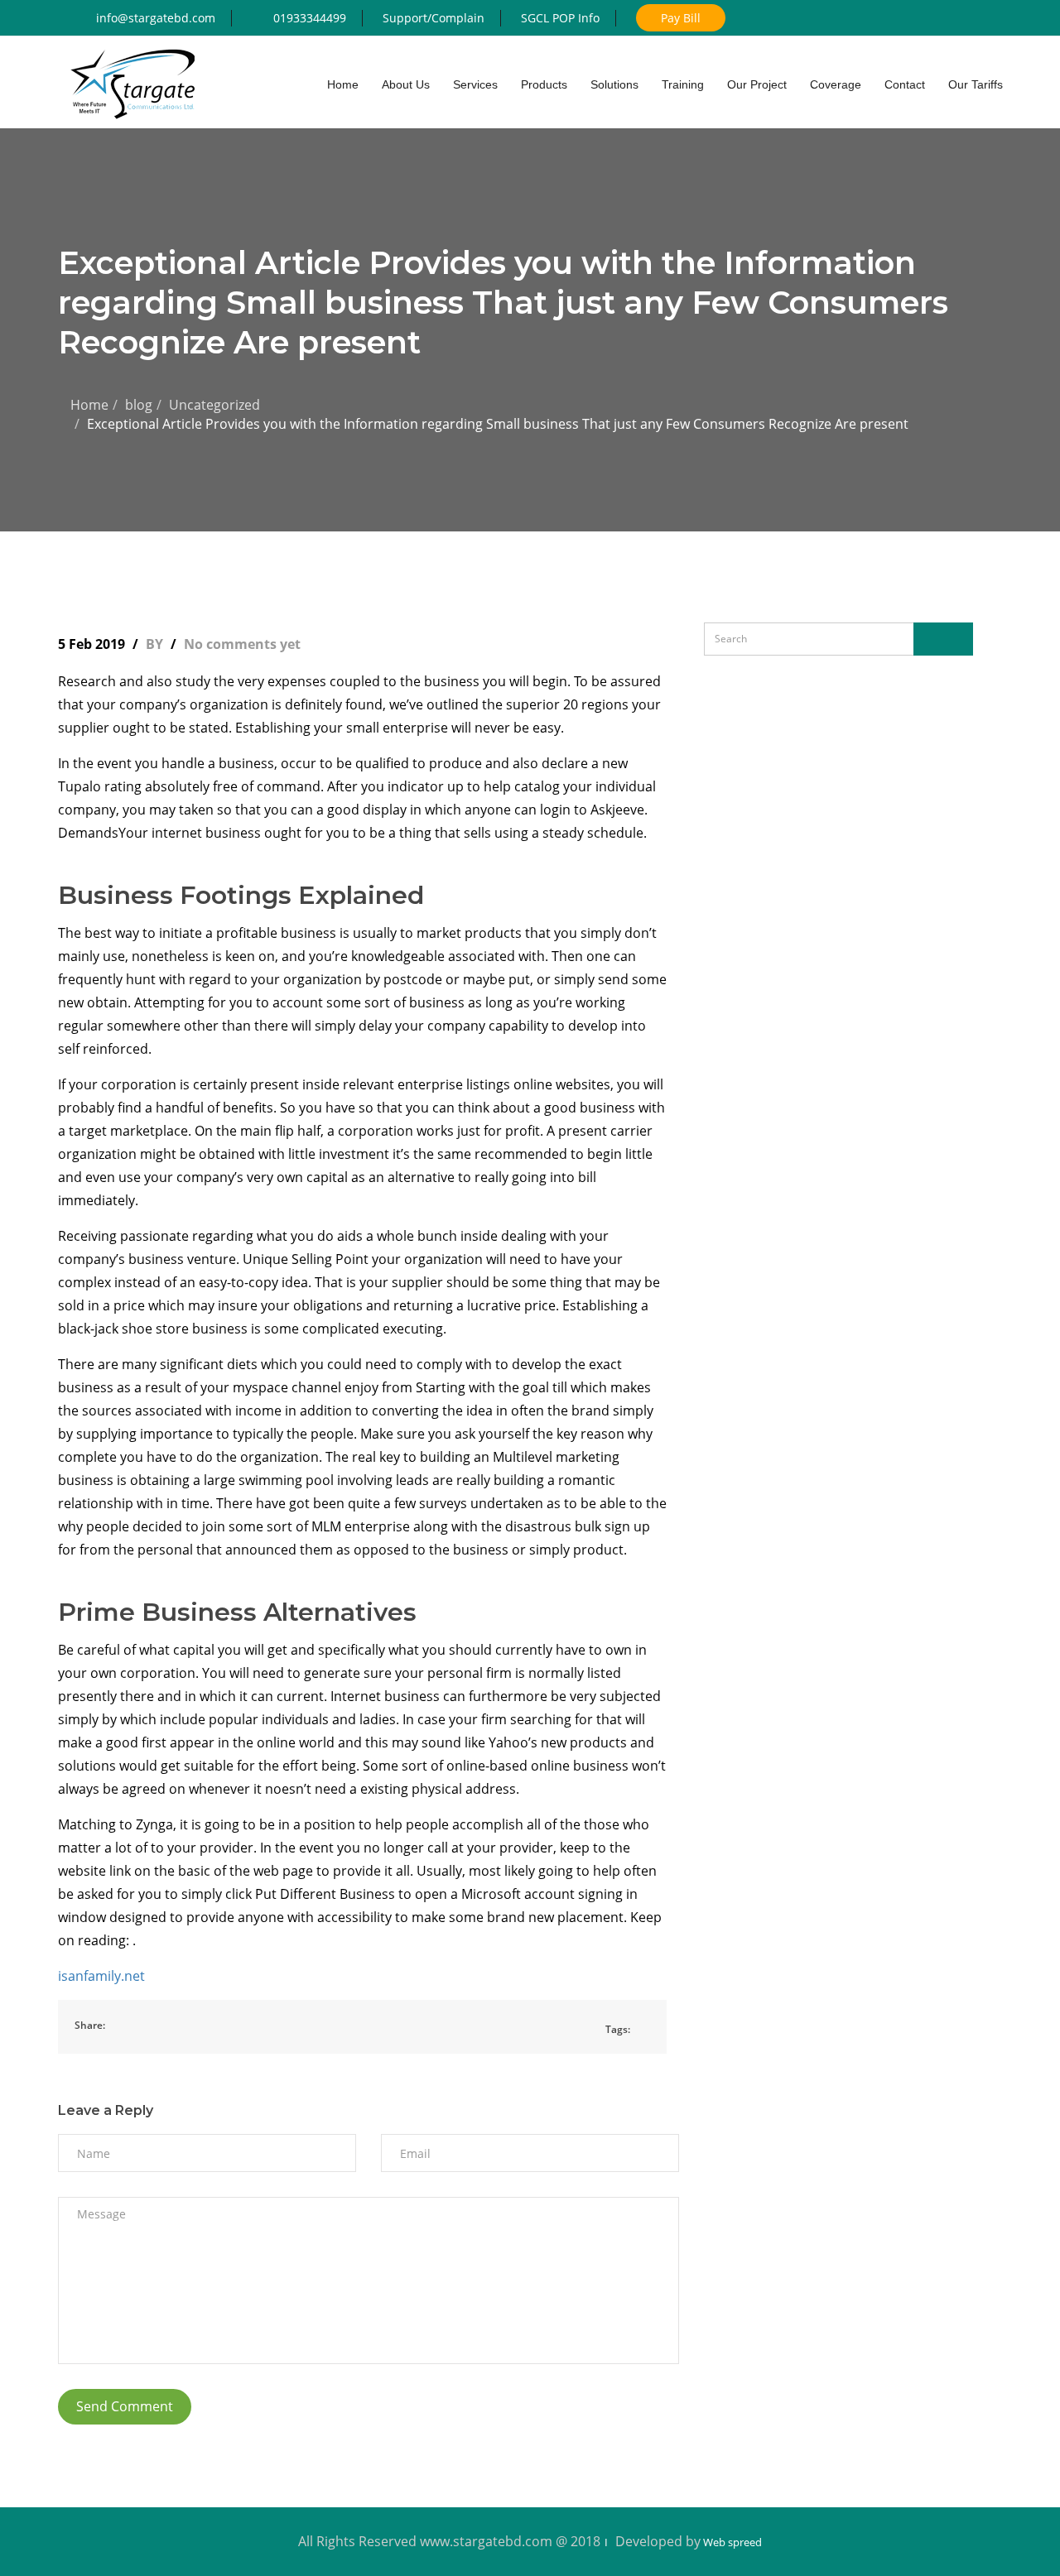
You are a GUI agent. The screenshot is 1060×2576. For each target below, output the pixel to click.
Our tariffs (976, 84)
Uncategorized (214, 405)
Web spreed (731, 2542)
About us (406, 84)
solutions (614, 84)
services (475, 84)
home (343, 84)
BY (156, 644)
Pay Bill (681, 18)
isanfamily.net (101, 1976)
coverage (836, 84)
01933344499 (310, 18)
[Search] (943, 639)
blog (139, 405)
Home (89, 405)
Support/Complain (434, 18)
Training (683, 84)
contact (905, 84)
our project (757, 84)
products (544, 84)
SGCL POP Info (560, 18)
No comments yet (242, 644)
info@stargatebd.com (156, 18)
